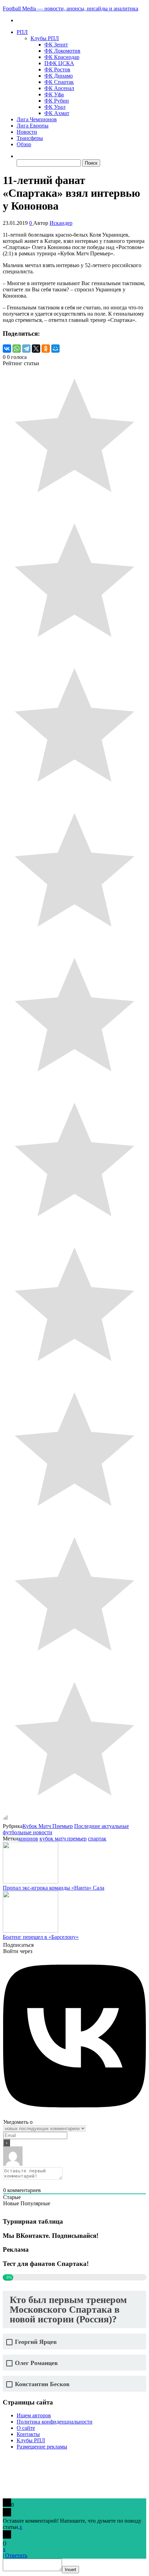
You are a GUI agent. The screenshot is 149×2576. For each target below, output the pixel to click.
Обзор (24, 144)
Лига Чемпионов (37, 119)
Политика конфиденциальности (55, 2422)
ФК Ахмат (57, 113)
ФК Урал (55, 107)
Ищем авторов (34, 2415)
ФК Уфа (54, 94)
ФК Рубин (57, 101)
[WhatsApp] (17, 349)
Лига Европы (33, 126)
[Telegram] (26, 349)
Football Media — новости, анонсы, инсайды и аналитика (71, 8)
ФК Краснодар (62, 57)
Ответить (16, 2555)
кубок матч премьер (63, 1839)
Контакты (28, 2434)
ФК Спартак (59, 82)
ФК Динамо (59, 76)
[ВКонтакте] (7, 349)
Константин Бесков (42, 2384)
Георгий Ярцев (36, 2342)
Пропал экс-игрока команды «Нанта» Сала (54, 1888)
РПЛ (22, 32)
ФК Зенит (56, 45)
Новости (27, 132)
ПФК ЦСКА (59, 63)
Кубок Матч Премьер (48, 1826)
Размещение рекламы (42, 2447)
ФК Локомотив (62, 51)
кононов (28, 1839)
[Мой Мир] (55, 349)
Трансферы (30, 138)
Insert (71, 2570)
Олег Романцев (36, 2363)
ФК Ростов (57, 69)
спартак (97, 1839)
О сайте (26, 2428)
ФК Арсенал (59, 88)
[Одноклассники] (46, 349)
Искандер (61, 223)
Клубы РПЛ (45, 38)
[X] (36, 349)
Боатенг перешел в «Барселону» (41, 1937)
